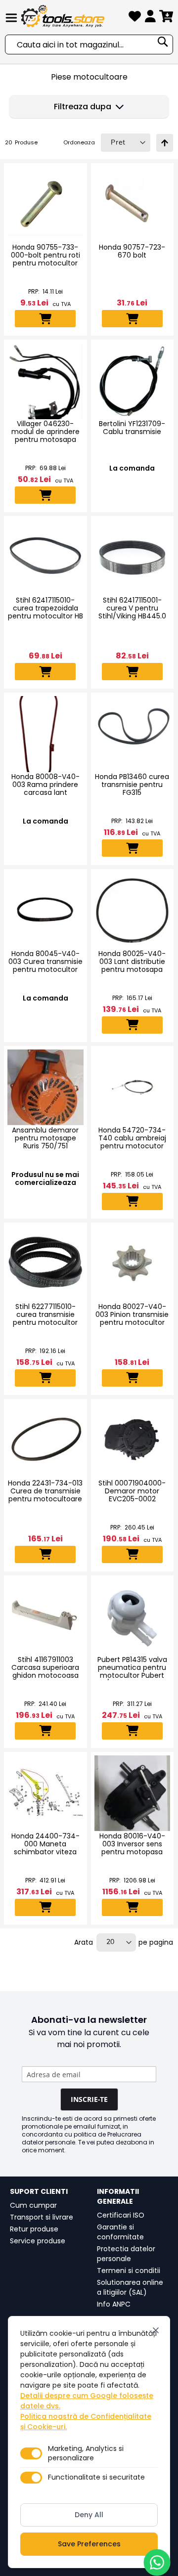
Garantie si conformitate (120, 2232)
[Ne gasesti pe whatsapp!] (157, 2562)
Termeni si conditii (129, 2270)
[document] (89, 2442)
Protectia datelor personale (126, 2254)
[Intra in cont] (150, 18)
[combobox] (89, 44)
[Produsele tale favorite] (135, 18)
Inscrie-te (89, 2099)
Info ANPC (114, 2304)
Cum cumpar (33, 2205)
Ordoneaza (79, 142)
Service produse (38, 2241)
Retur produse (34, 2229)
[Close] (156, 2330)
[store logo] (73, 16)
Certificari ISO (121, 2215)
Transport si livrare (42, 2217)
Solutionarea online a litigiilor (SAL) (130, 2287)
